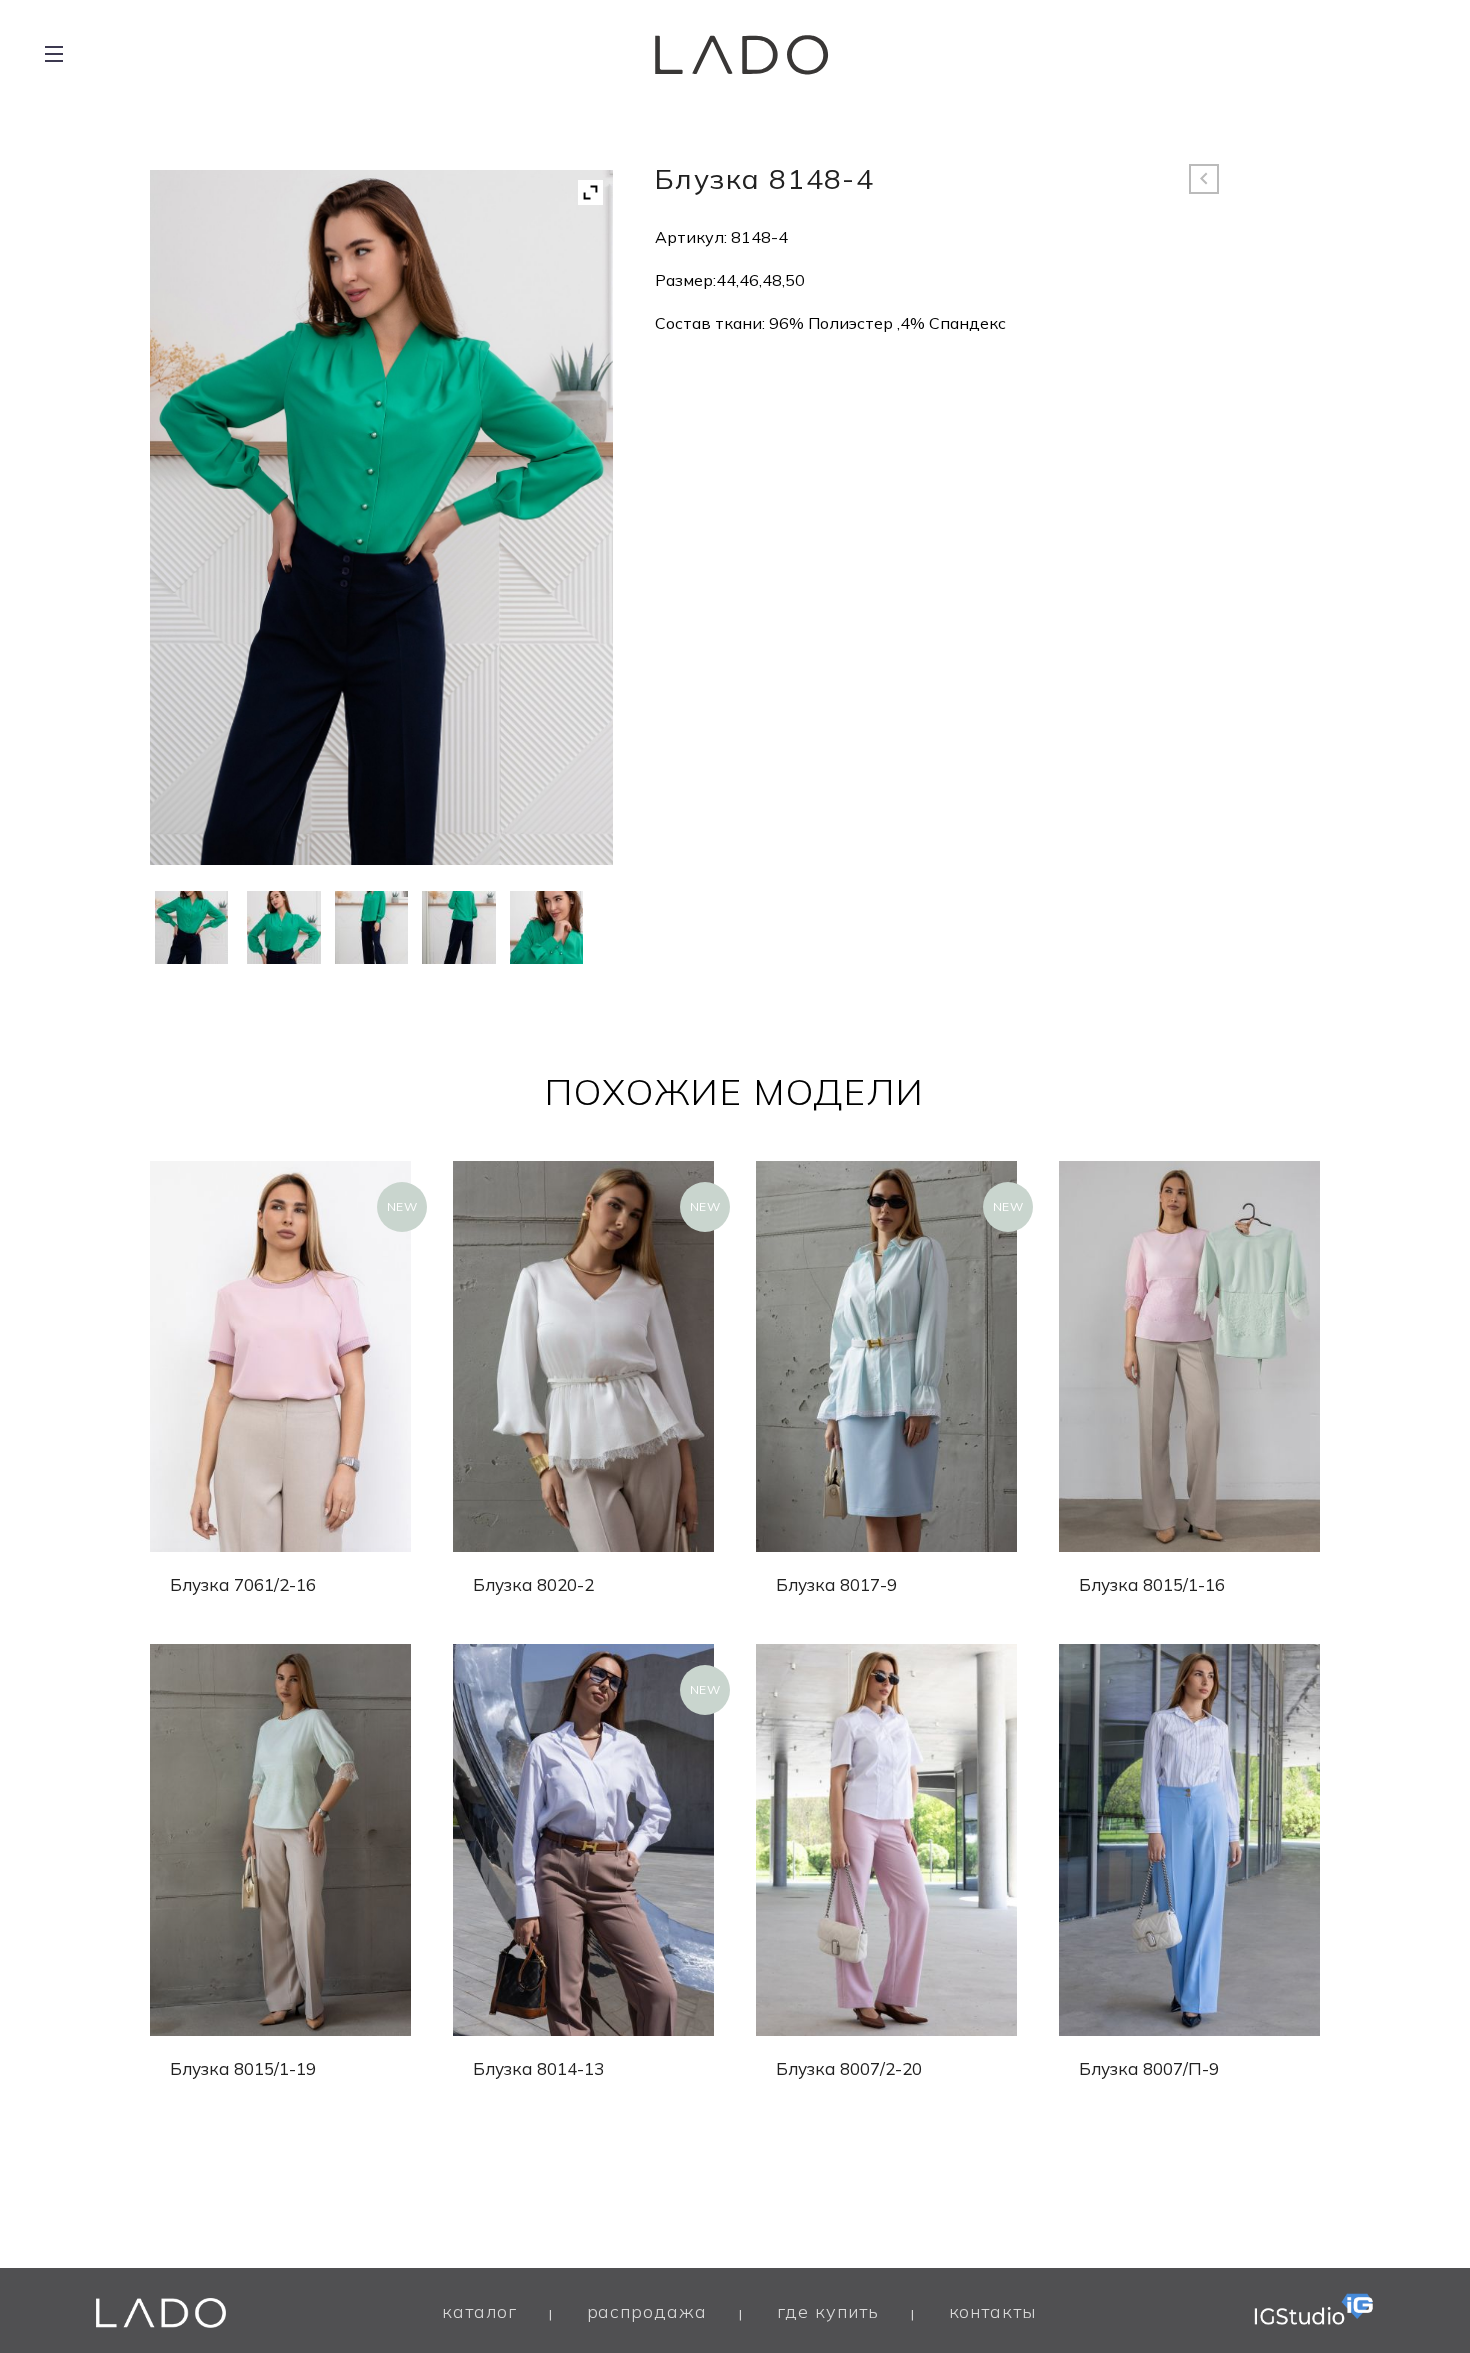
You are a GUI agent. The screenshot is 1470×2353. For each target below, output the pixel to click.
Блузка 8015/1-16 (1152, 1584)
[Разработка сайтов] (1314, 2304)
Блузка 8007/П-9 (1149, 2068)
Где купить (828, 2311)
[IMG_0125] (191, 927)
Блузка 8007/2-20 (849, 2068)
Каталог (479, 2311)
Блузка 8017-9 (836, 1584)
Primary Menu (54, 55)
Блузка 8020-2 (533, 1584)
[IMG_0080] (371, 927)
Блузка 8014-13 (538, 2068)
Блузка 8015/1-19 (243, 2068)
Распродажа (647, 2311)
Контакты (992, 2311)
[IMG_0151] (546, 927)
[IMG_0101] (458, 927)
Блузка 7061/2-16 (243, 1584)
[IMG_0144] (283, 927)
